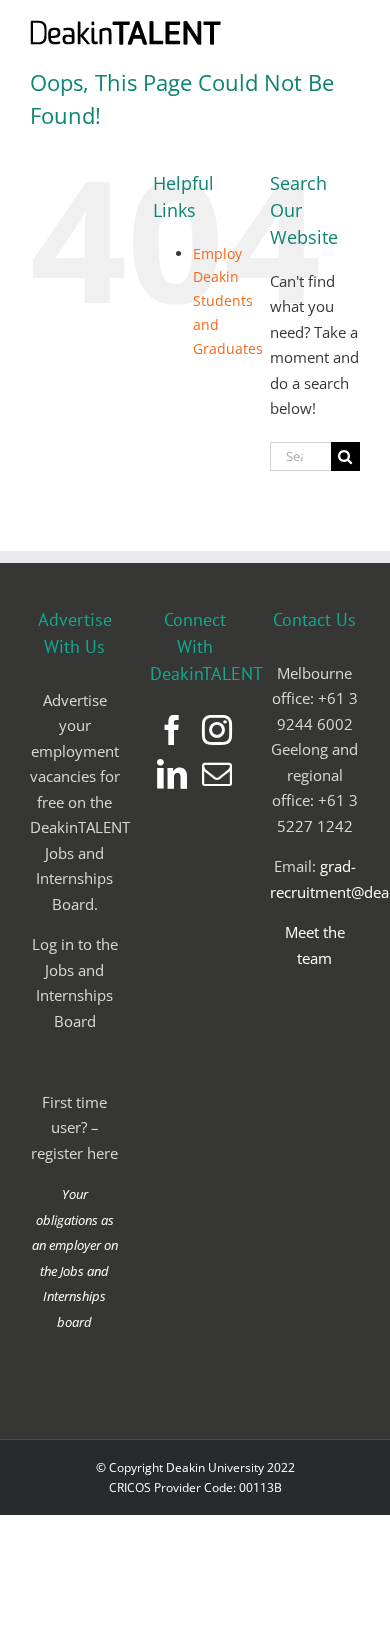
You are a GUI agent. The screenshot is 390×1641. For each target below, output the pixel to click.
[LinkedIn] (172, 774)
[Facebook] (172, 730)
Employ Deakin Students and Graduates (228, 301)
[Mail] (217, 774)
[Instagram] (217, 730)
